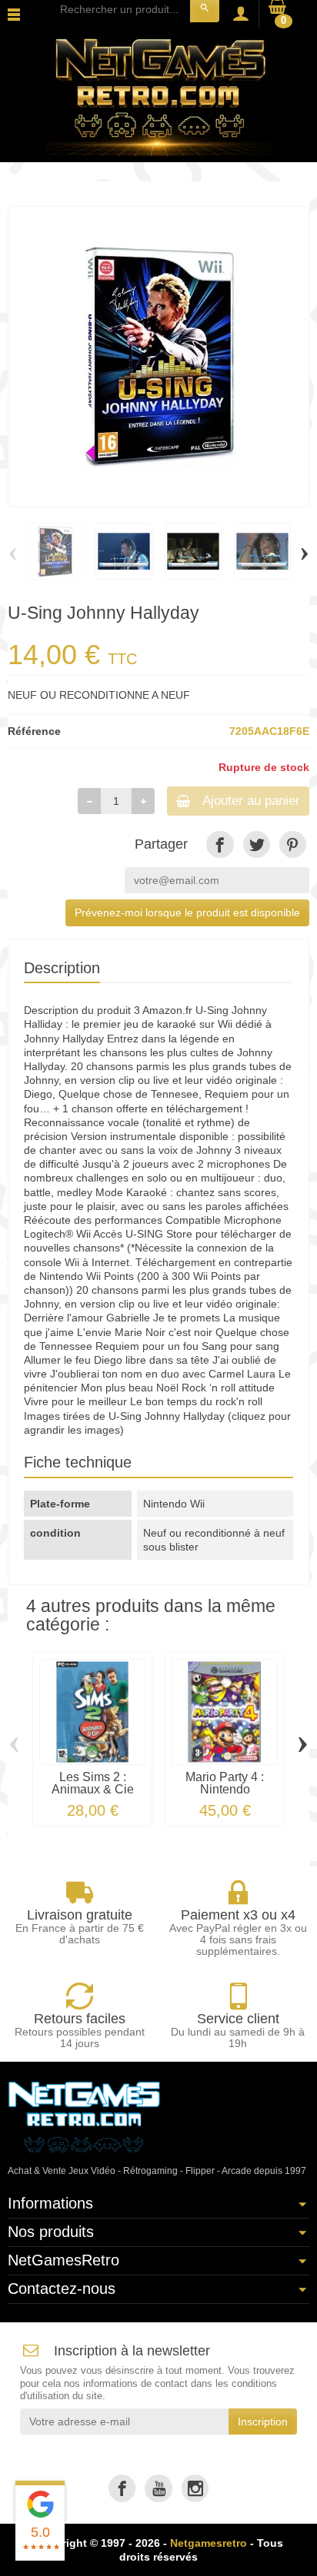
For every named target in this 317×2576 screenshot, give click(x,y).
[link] (220, 844)
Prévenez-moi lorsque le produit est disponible (187, 912)
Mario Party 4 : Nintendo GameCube (225, 1789)
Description (62, 968)
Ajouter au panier (251, 801)
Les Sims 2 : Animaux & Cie (93, 1783)
